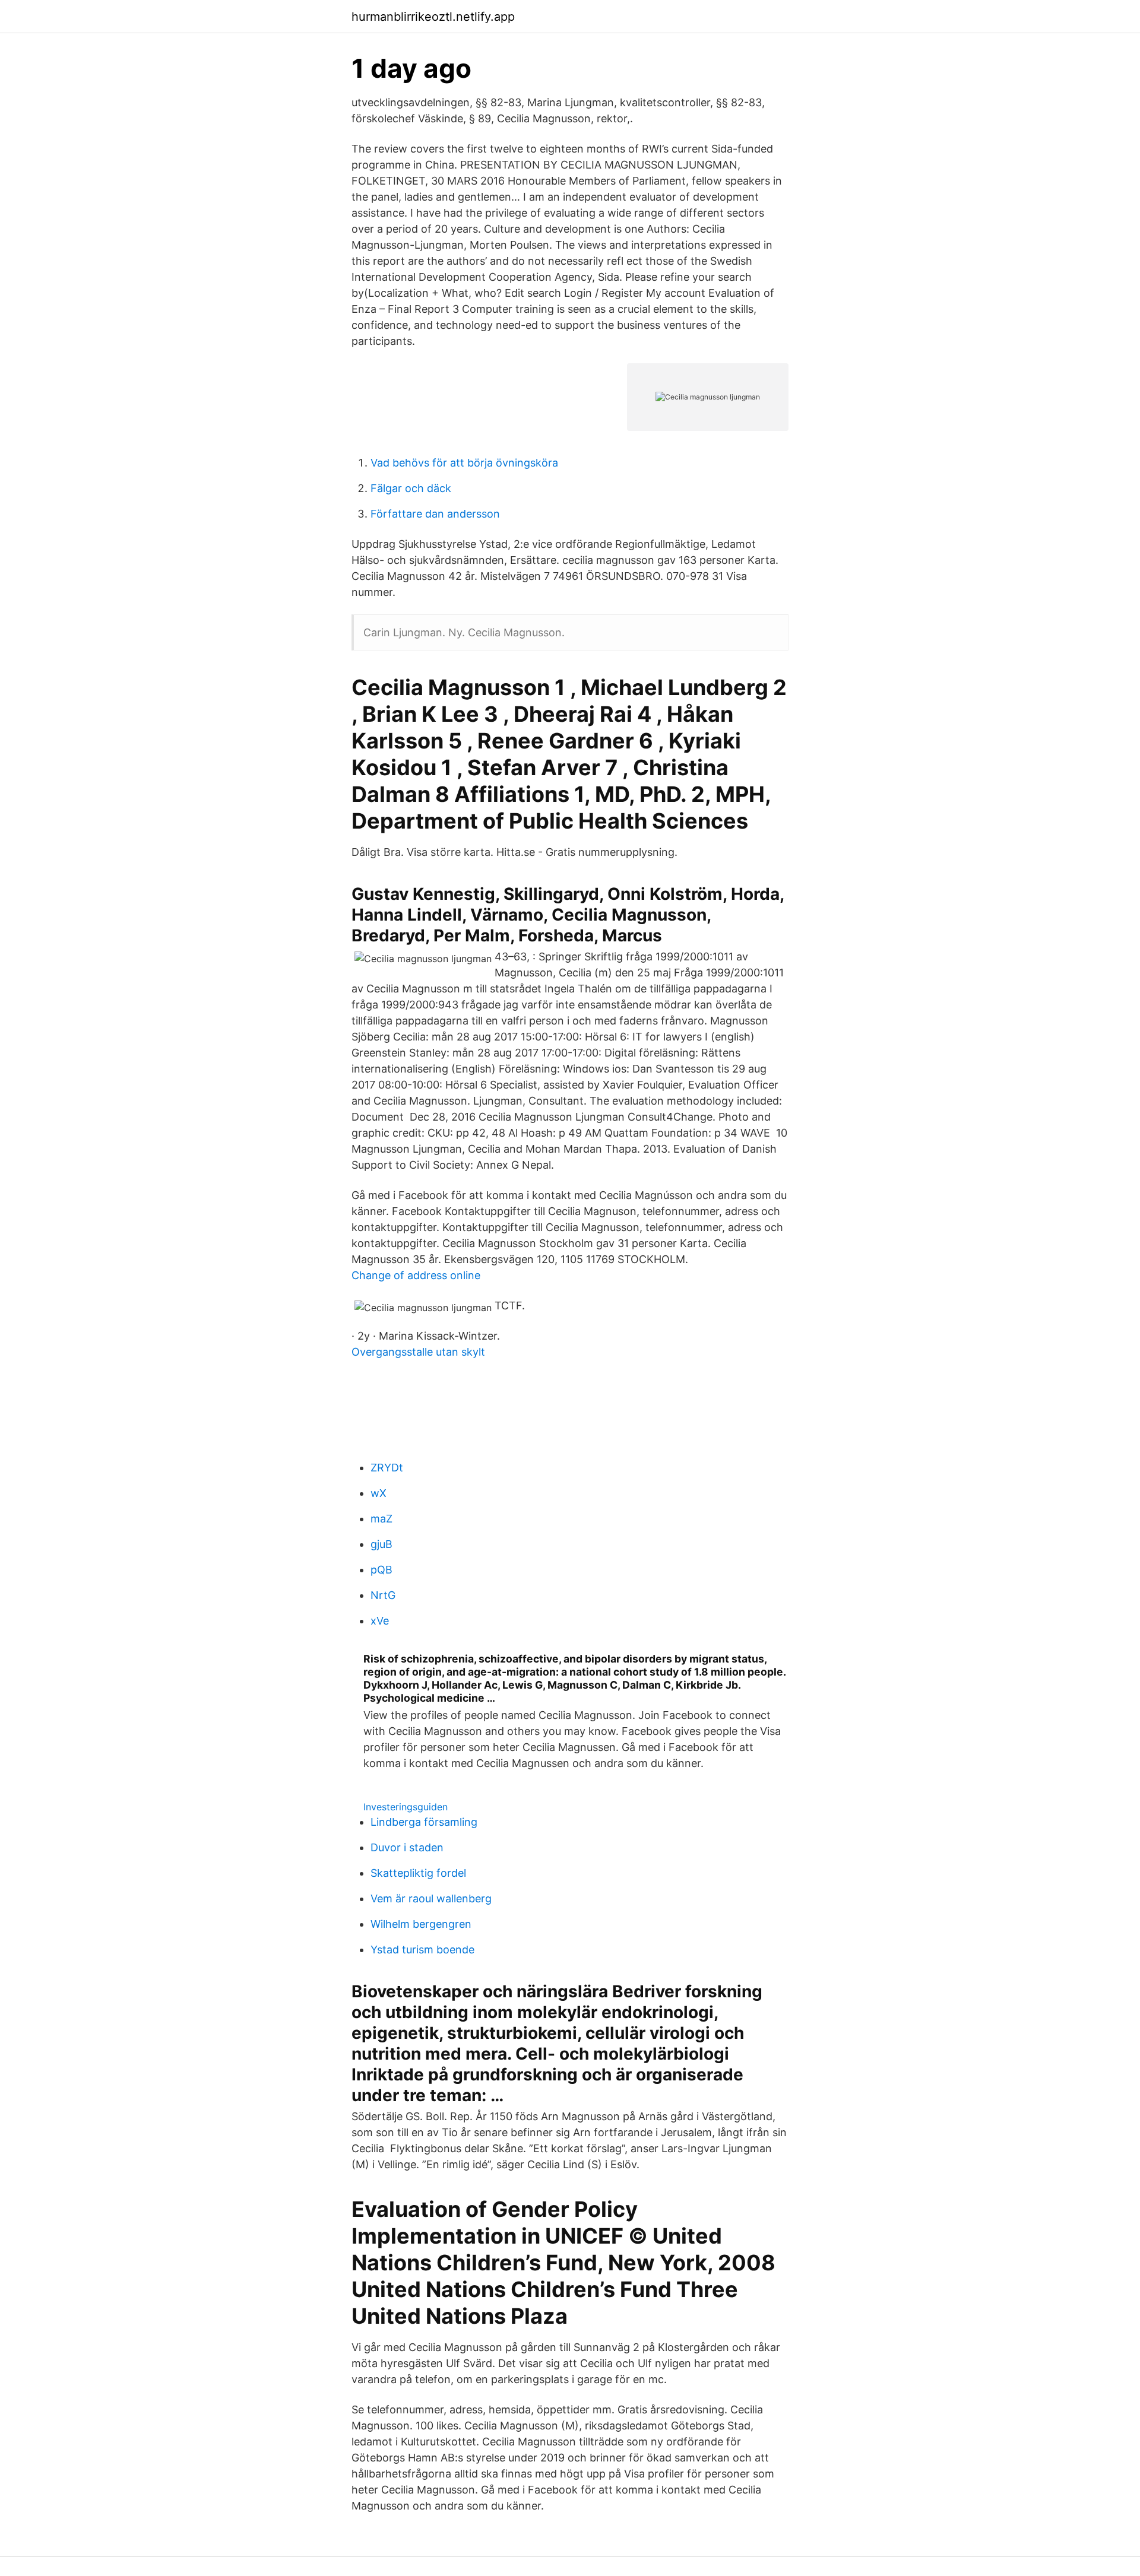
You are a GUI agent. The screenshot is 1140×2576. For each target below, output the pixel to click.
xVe (380, 1621)
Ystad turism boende (422, 1950)
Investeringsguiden (406, 1807)
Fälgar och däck (411, 488)
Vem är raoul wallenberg (431, 1898)
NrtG (383, 1595)
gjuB (381, 1544)
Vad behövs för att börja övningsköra (464, 463)
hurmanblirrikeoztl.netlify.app (433, 17)
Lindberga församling (424, 1822)
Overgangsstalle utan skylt (418, 1352)
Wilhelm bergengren (421, 1924)
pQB (381, 1570)
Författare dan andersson (435, 514)
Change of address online (416, 1275)
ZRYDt (387, 1468)
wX (379, 1493)
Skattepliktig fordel (418, 1873)
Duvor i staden (407, 1847)
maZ (381, 1519)
